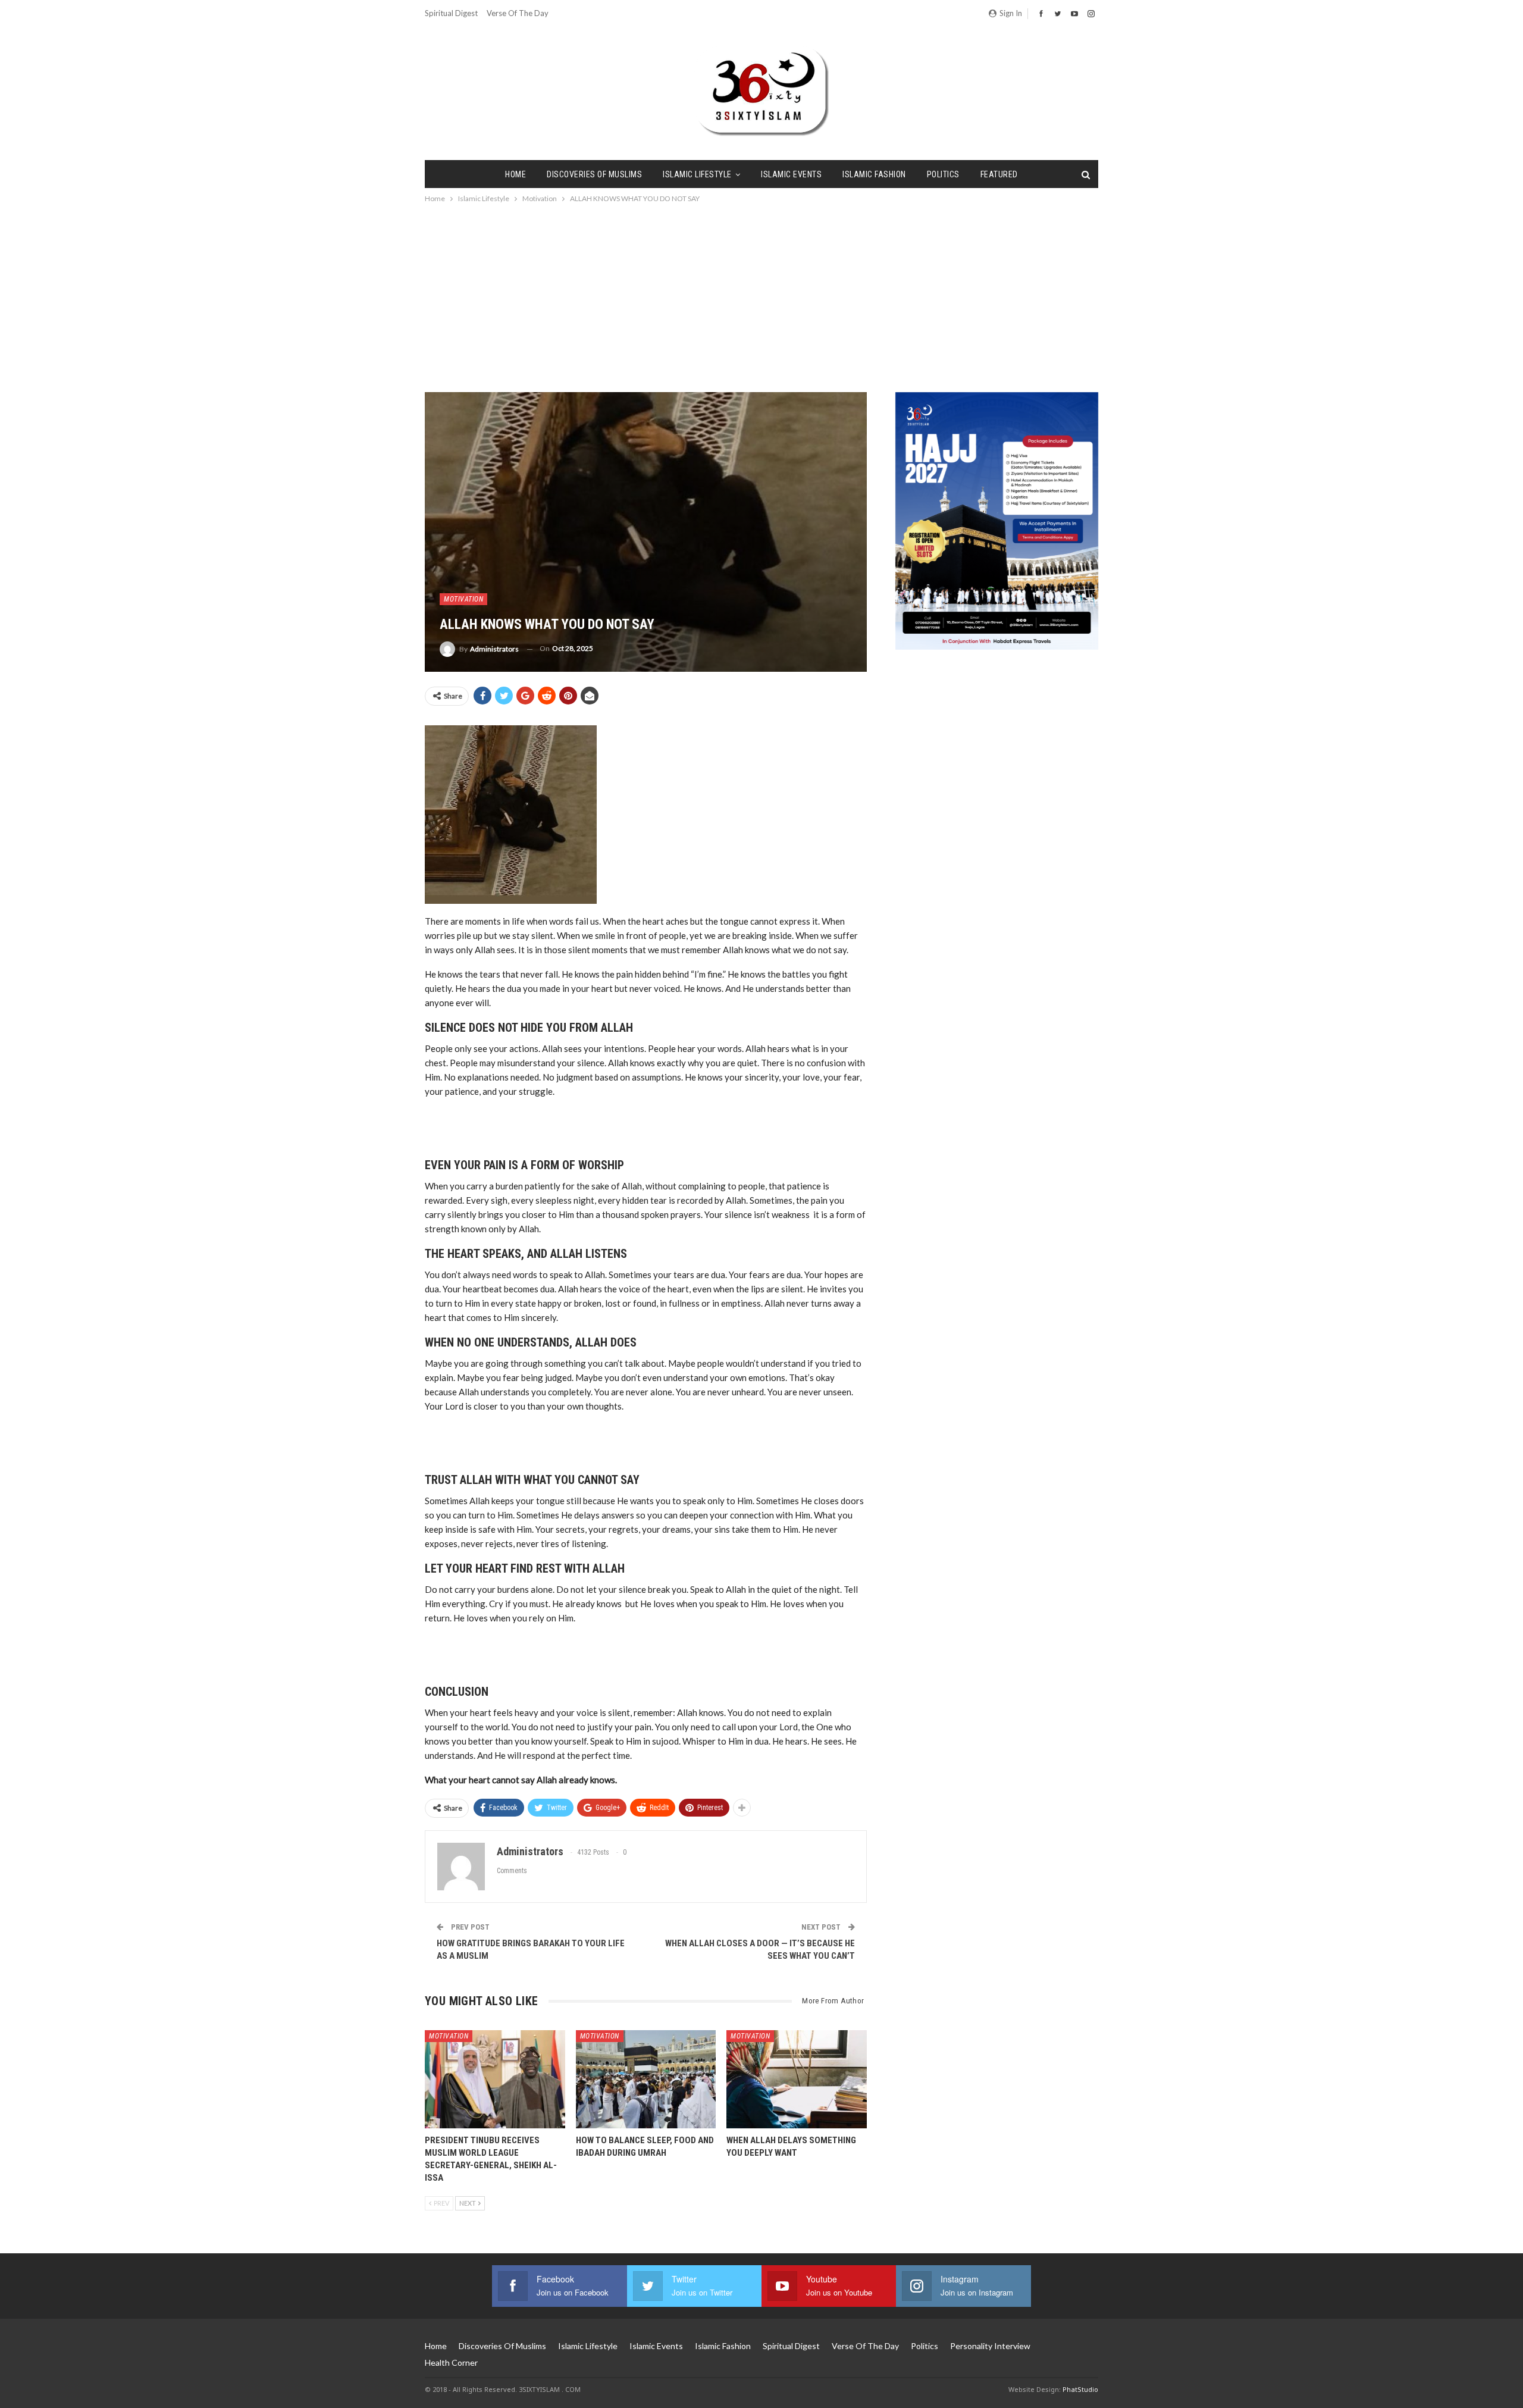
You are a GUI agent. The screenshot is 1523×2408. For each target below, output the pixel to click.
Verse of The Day (518, 13)
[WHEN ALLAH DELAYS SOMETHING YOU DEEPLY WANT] (797, 2079)
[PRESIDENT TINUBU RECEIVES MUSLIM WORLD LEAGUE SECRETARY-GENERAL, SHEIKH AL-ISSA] (495, 2079)
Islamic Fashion (874, 174)
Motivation (463, 599)
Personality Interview (990, 2346)
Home (515, 174)
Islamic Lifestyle (697, 174)
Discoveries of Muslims (594, 174)
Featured (999, 174)
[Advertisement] (761, 295)
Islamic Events (791, 174)
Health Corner (451, 2362)
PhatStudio (1080, 2389)
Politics (943, 174)
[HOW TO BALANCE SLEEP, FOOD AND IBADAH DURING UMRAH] (646, 2079)
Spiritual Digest (451, 13)
